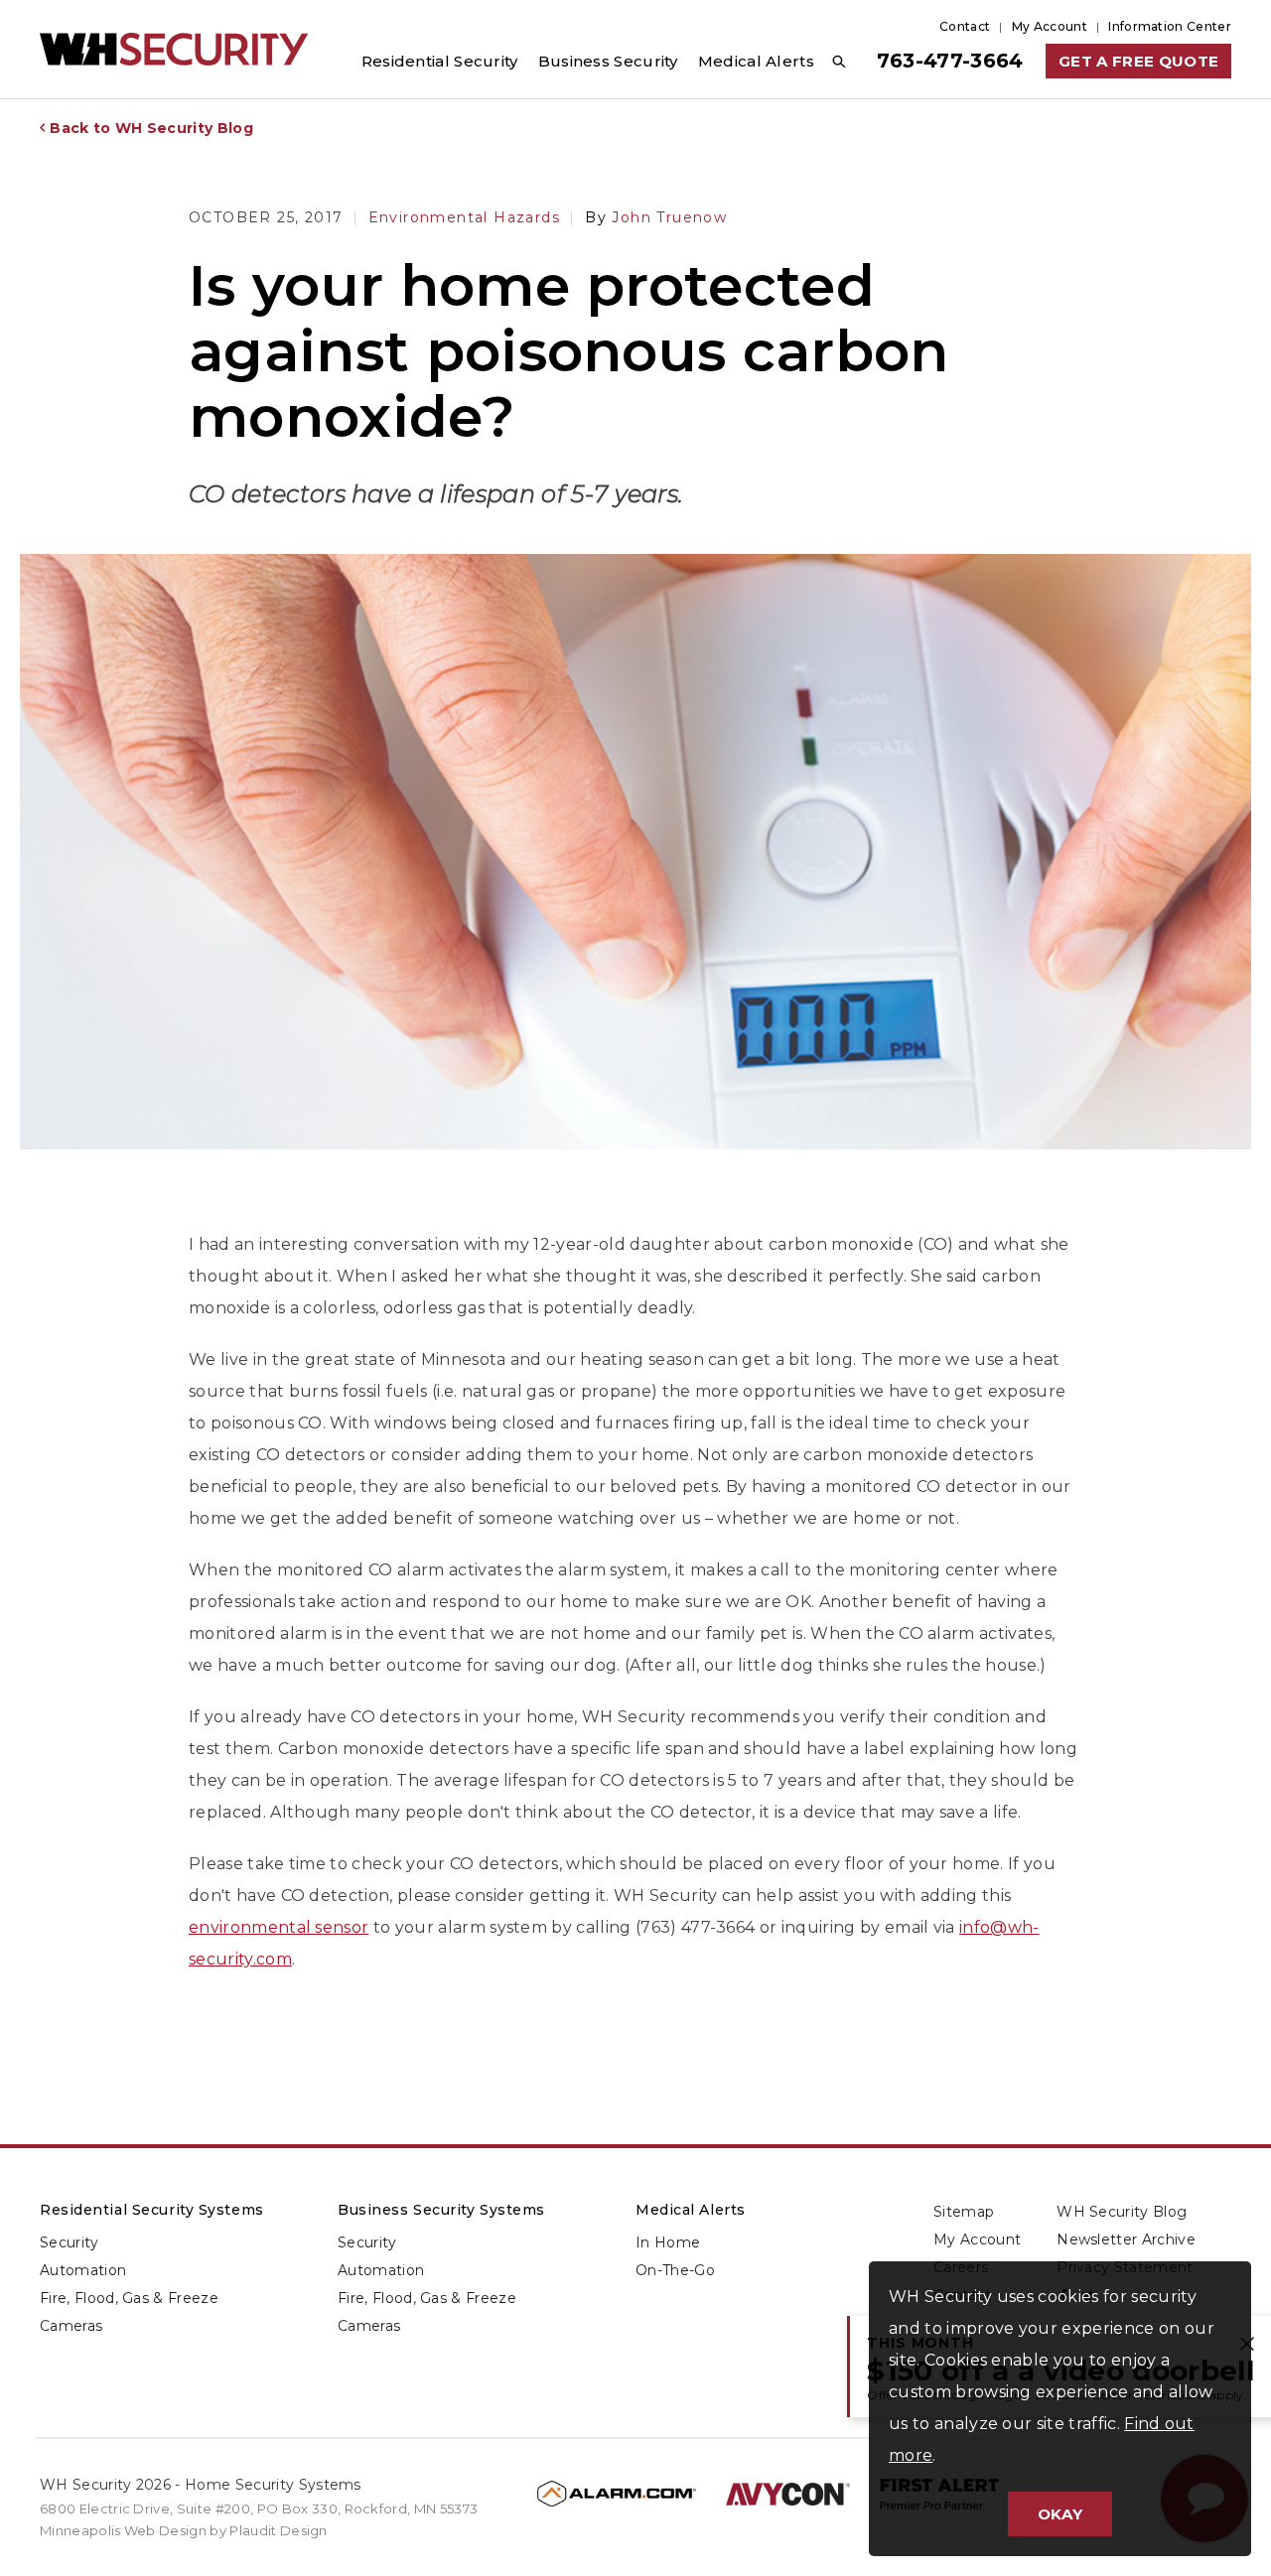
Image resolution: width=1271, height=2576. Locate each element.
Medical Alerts (691, 2210)
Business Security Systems (441, 2210)
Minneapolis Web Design (123, 2530)
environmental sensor (279, 1927)
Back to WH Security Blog (151, 128)
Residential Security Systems (152, 2210)
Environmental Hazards (464, 217)
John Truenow (656, 217)
